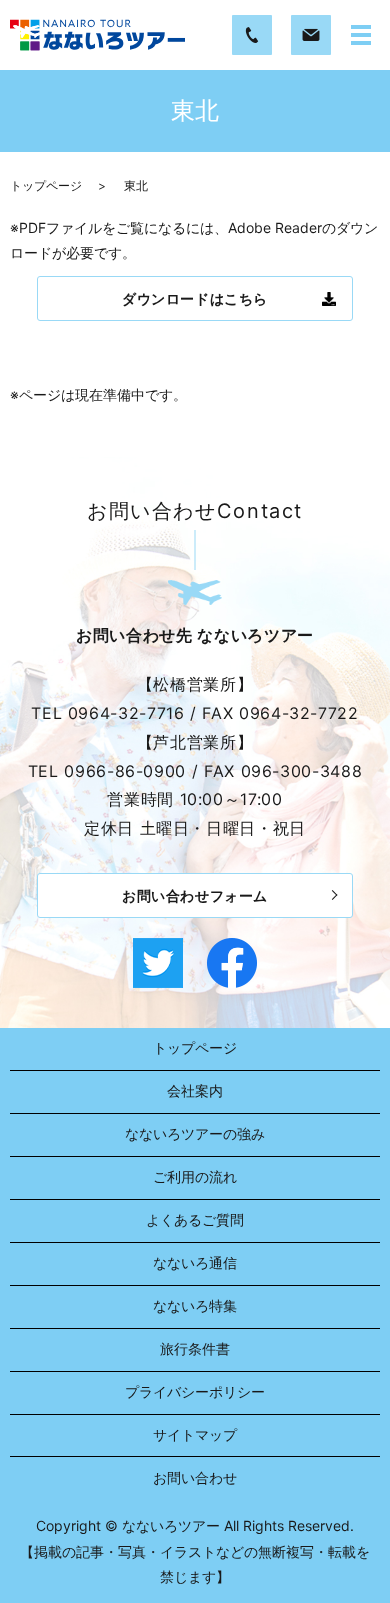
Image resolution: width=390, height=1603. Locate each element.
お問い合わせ (195, 1477)
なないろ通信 (195, 1262)
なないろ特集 (195, 1305)
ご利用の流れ (195, 1176)
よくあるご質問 (195, 1219)
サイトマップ (195, 1434)
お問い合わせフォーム (195, 895)
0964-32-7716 (126, 713)
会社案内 (195, 1090)
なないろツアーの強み (195, 1133)
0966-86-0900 (125, 771)
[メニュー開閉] (361, 35)
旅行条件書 (195, 1348)
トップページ (46, 185)
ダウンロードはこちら (195, 298)
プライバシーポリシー (195, 1391)
